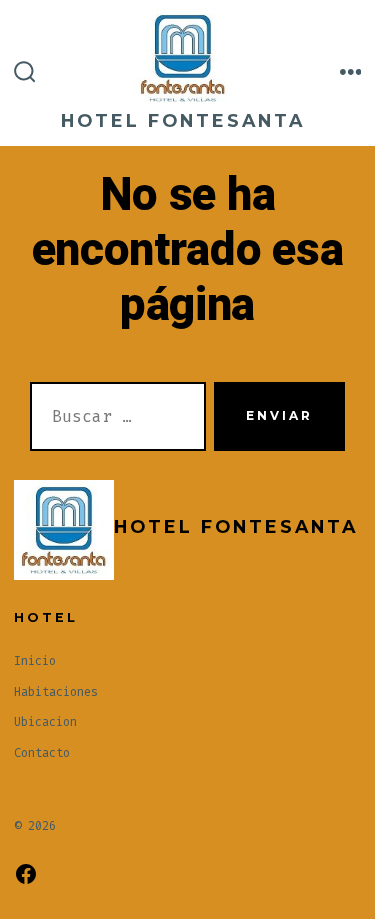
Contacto (42, 753)
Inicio (35, 661)
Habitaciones (56, 692)
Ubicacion (45, 722)
